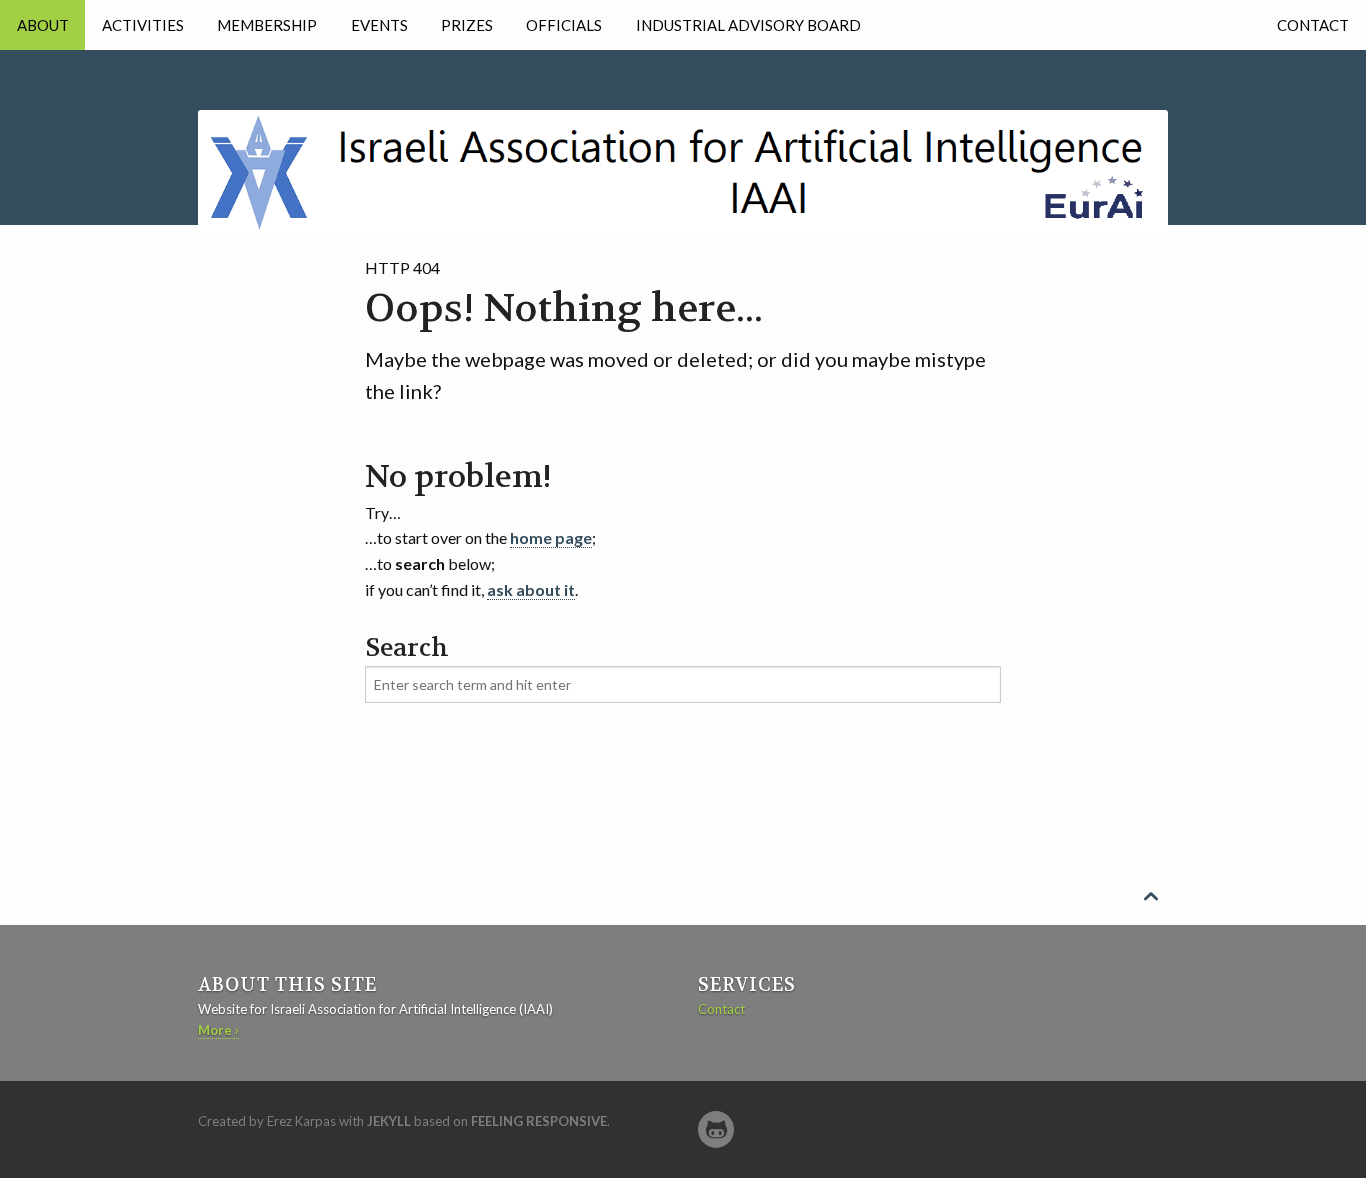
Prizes (467, 25)
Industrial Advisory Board (748, 25)
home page (551, 537)
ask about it (531, 589)
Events (379, 25)
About (43, 25)
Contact (1313, 25)
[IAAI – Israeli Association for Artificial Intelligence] (683, 139)
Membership (267, 25)
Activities (143, 25)
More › (218, 1030)
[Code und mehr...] (716, 1129)
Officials (564, 25)
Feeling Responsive (539, 1121)
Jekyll (389, 1121)
